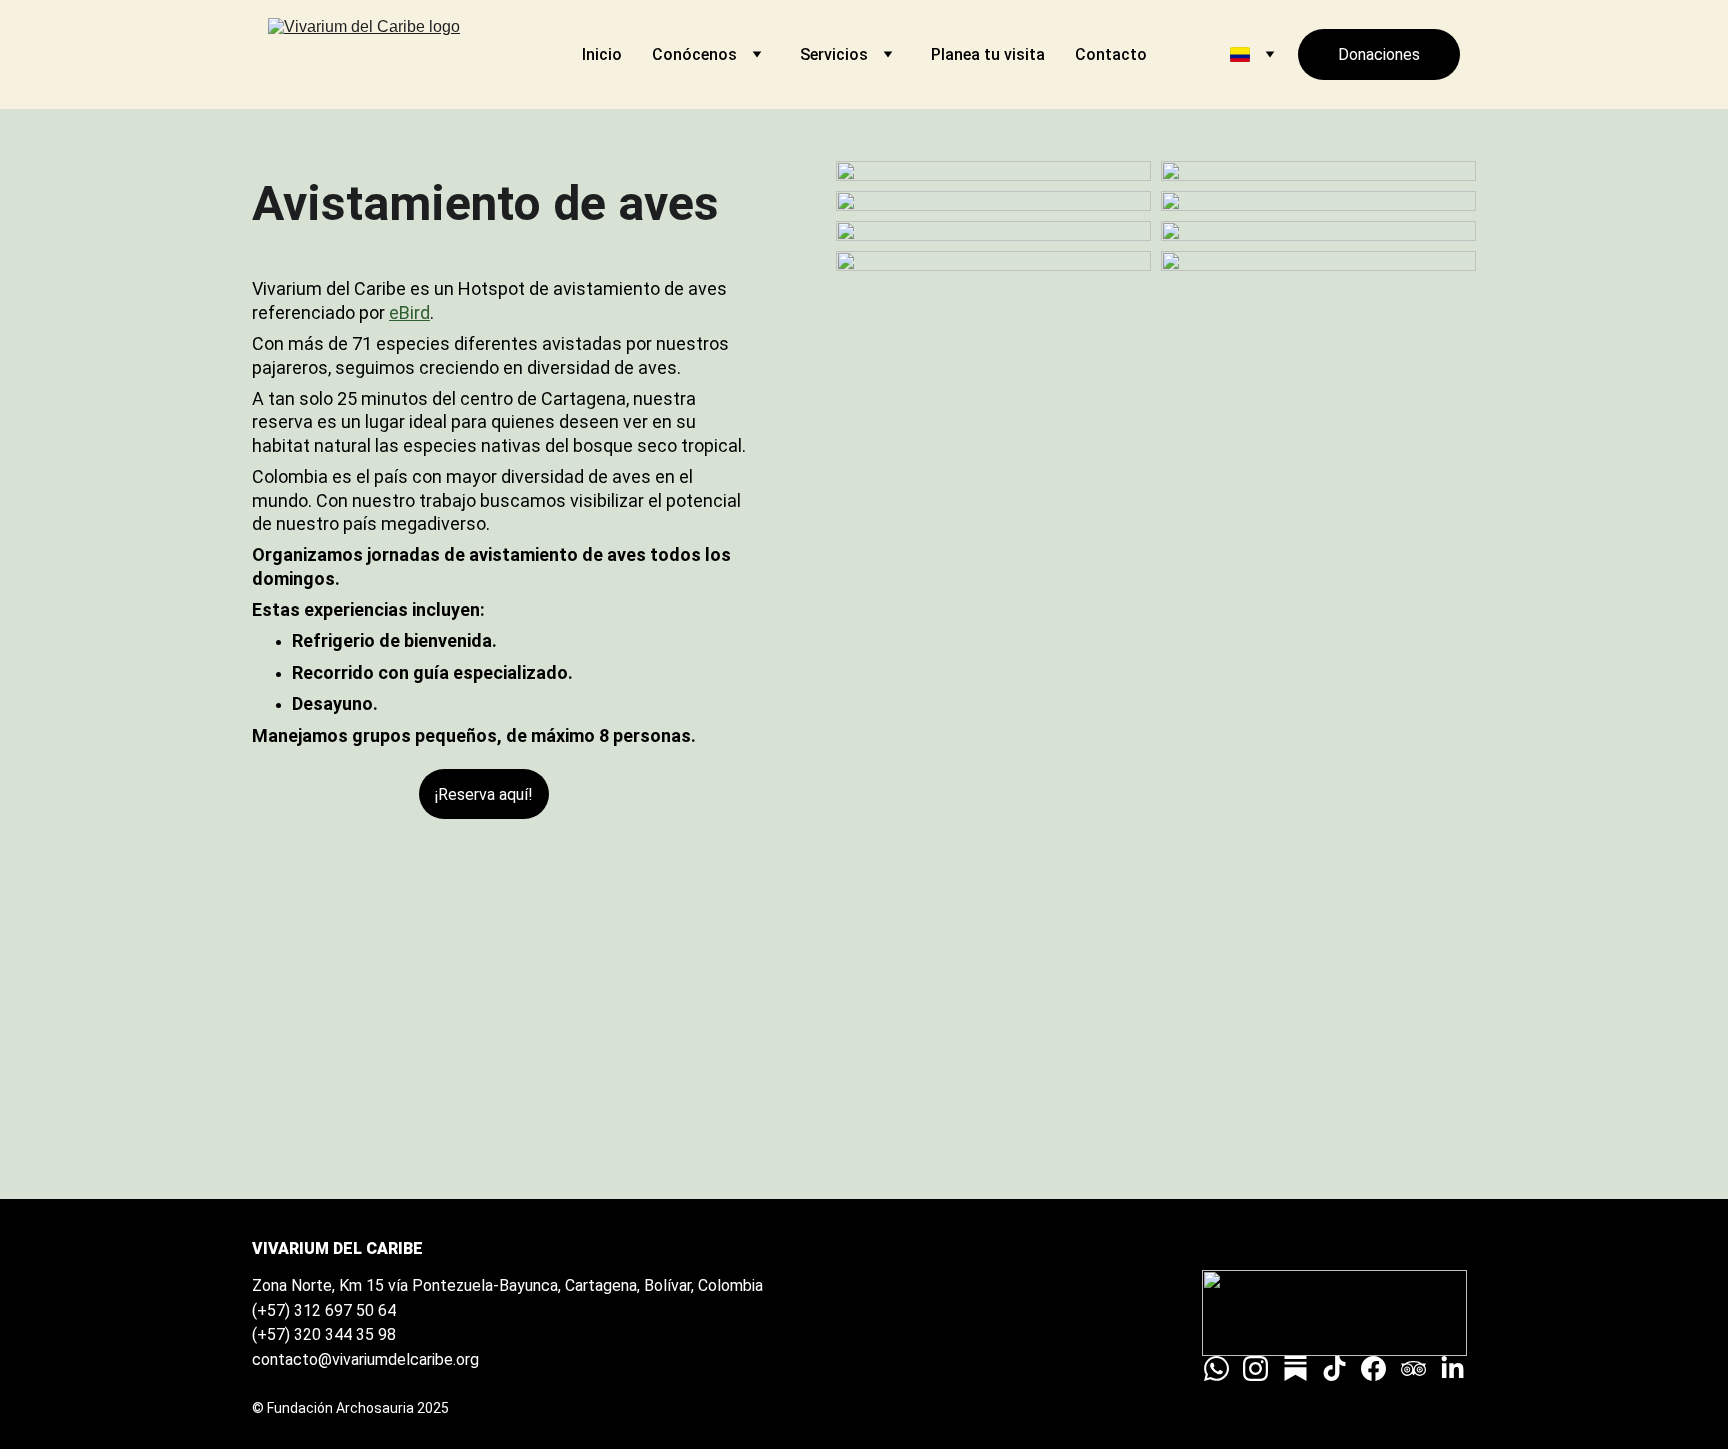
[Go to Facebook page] (1373, 1368)
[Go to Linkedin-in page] (1452, 1368)
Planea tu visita (988, 54)
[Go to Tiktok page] (1334, 1368)
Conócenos (694, 54)
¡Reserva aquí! (484, 794)
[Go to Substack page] (1295, 1368)
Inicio (602, 54)
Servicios (834, 54)
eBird (409, 312)
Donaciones (1379, 54)
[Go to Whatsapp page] (1216, 1368)
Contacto (1111, 54)
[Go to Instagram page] (1255, 1368)
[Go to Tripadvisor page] (1413, 1368)
